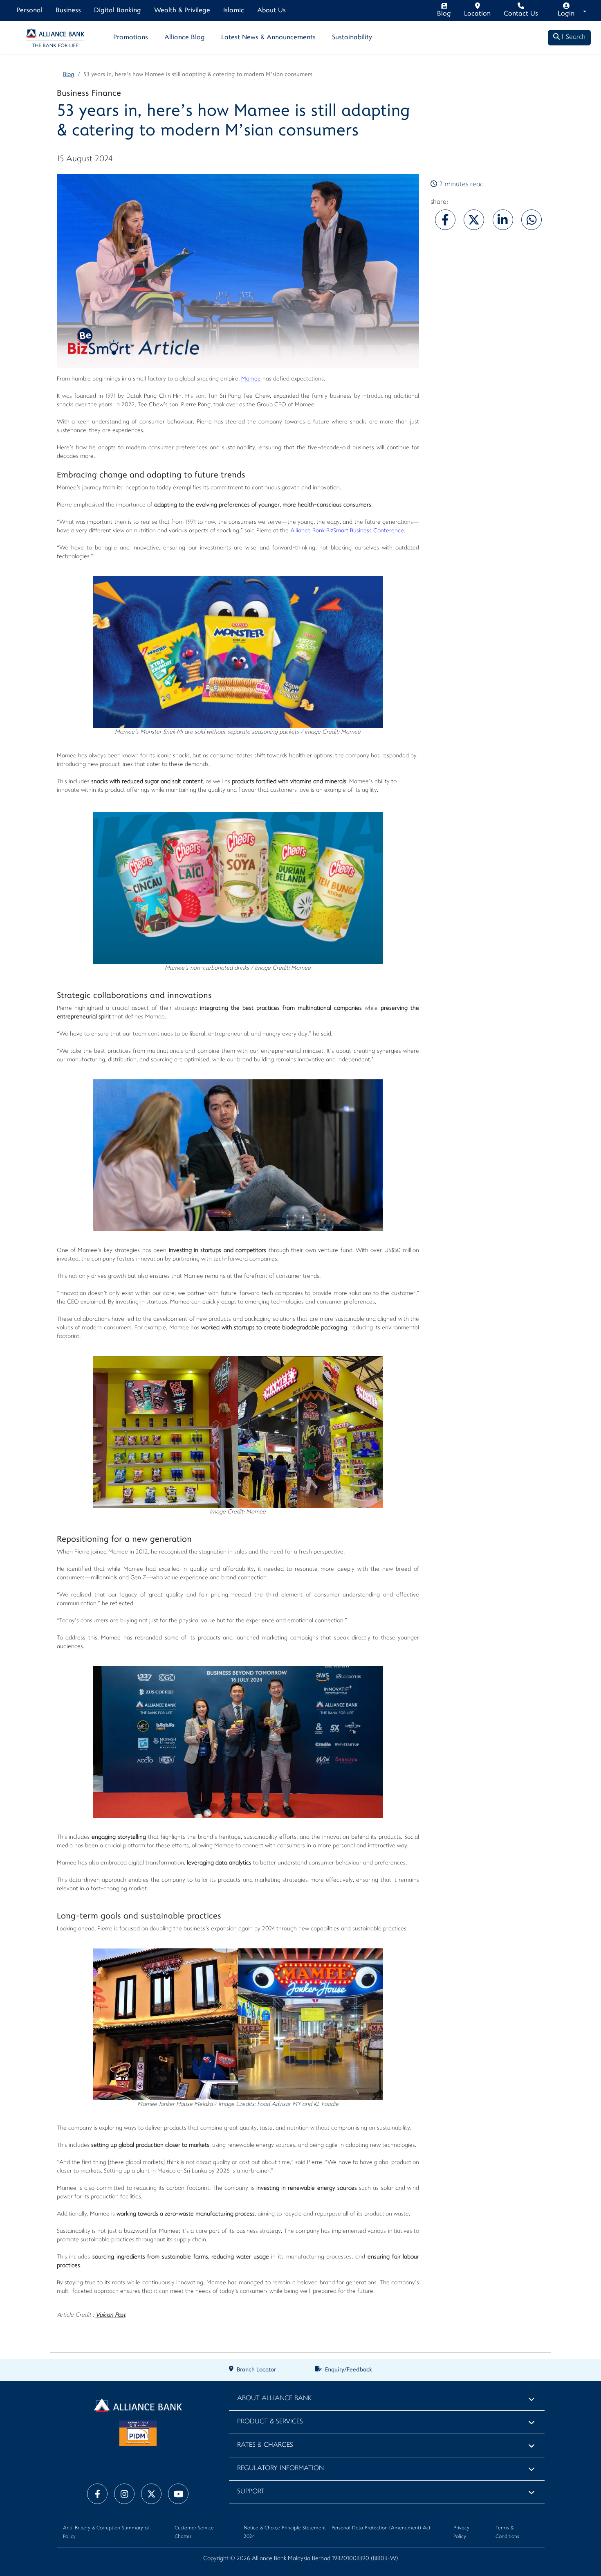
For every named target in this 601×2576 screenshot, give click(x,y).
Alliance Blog (185, 38)
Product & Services (270, 2422)
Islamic (234, 11)
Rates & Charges (265, 2445)
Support (251, 2492)
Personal (30, 11)
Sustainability (352, 38)
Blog (69, 75)
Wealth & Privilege (182, 11)
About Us (271, 11)
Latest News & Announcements (268, 38)
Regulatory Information (280, 2469)
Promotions (131, 38)
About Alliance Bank (274, 2399)
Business (68, 11)
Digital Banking (118, 11)
